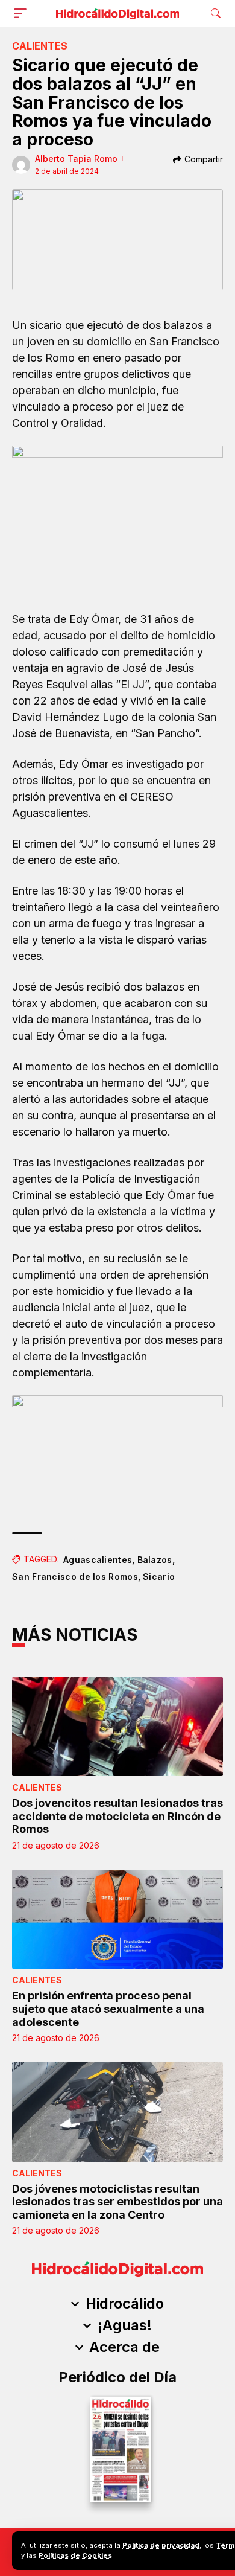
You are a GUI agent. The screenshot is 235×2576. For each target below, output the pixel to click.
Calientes (40, 46)
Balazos (155, 1560)
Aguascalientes (98, 1560)
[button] (23, 13)
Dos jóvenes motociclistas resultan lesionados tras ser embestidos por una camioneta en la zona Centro (117, 2202)
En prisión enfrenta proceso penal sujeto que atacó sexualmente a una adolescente (108, 2009)
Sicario (159, 1577)
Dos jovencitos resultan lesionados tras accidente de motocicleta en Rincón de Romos (117, 1816)
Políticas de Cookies (75, 2555)
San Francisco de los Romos (75, 1577)
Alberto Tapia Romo (76, 158)
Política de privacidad (161, 2545)
